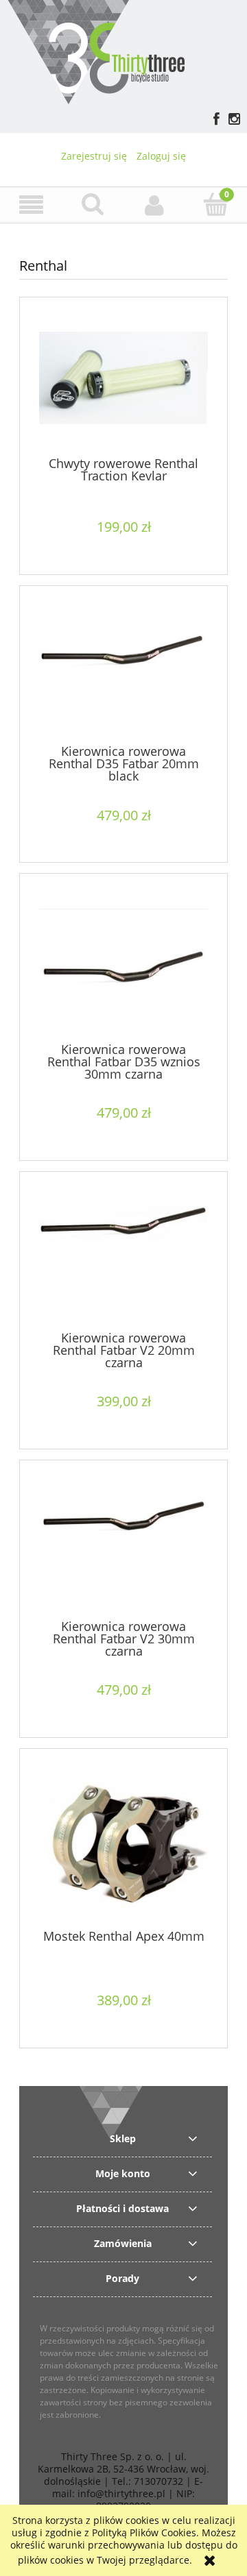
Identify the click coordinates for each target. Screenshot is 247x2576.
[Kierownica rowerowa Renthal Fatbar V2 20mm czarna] (123, 1258)
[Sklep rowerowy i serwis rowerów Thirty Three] (96, 50)
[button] (31, 205)
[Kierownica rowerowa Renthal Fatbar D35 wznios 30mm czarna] (123, 965)
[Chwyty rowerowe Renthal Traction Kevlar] (123, 383)
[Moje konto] (154, 205)
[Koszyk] (216, 204)
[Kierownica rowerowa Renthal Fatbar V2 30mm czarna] (123, 1546)
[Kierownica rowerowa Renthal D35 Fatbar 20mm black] (123, 672)
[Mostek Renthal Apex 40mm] (123, 1845)
